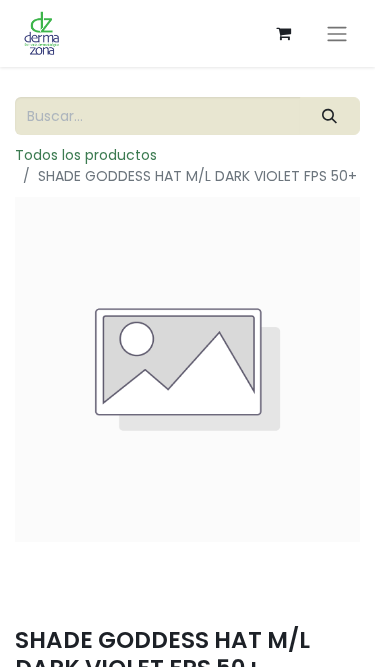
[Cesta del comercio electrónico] (283, 33)
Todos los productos (86, 155)
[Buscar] (330, 116)
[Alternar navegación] (337, 33)
